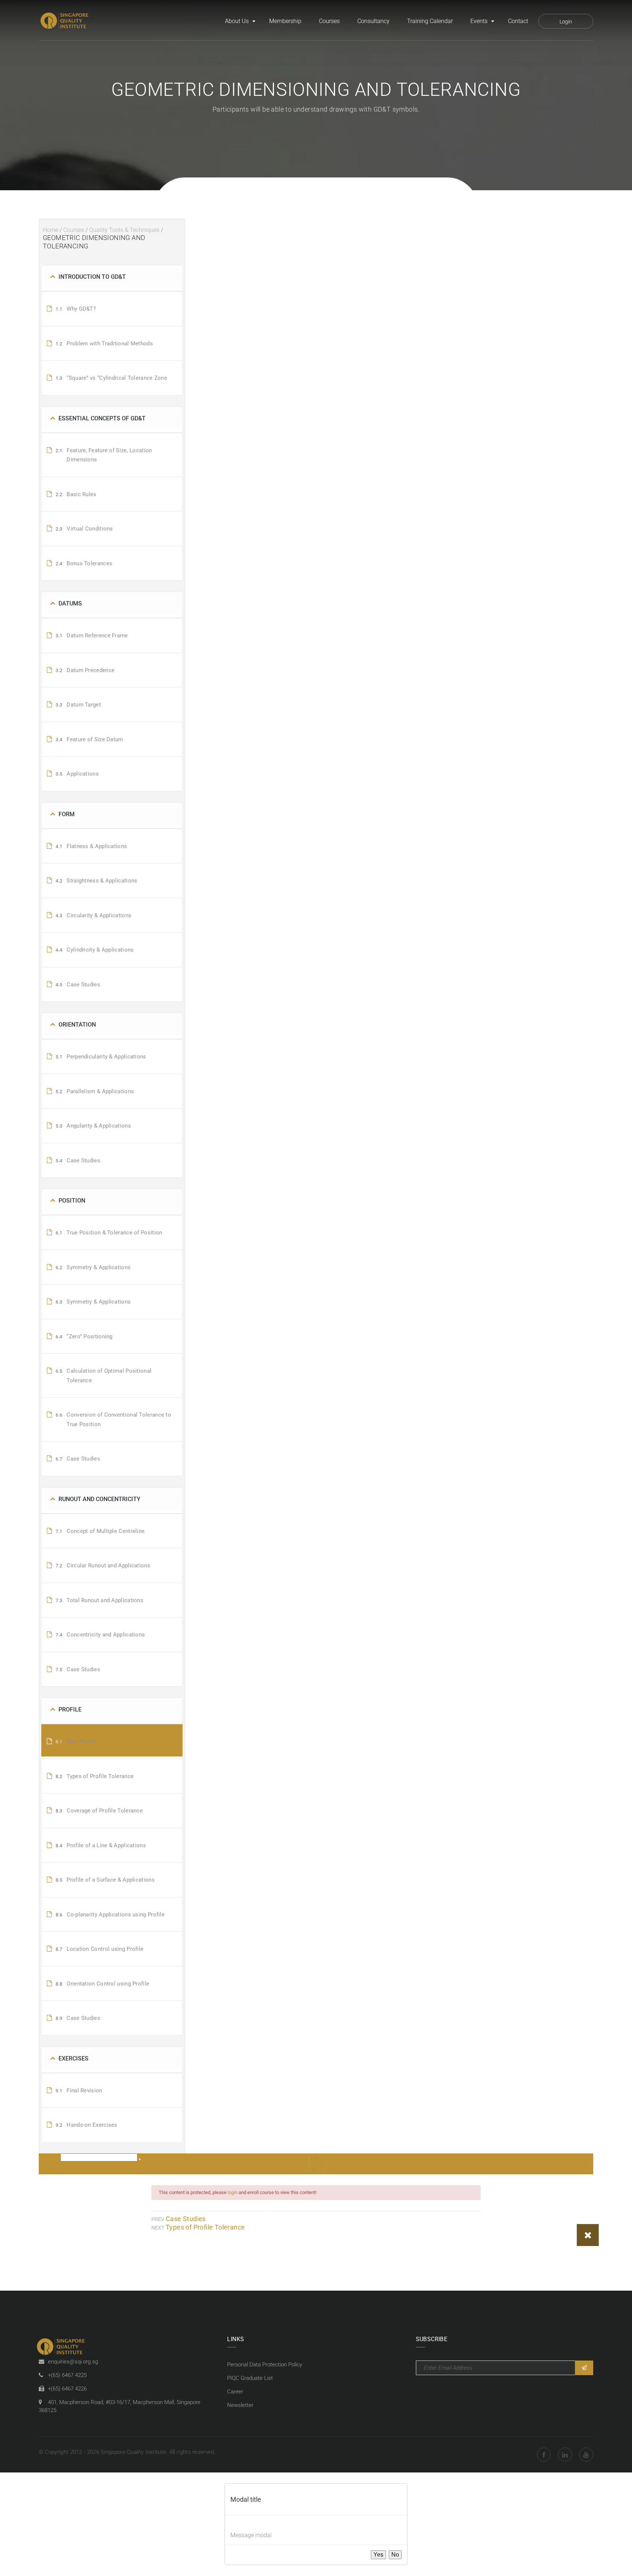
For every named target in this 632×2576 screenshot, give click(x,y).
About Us (237, 21)
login (232, 2192)
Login (566, 22)
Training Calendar (430, 21)
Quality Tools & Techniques (124, 230)
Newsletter (240, 2405)
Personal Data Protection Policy (265, 2365)
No (395, 2555)
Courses (329, 21)
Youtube (586, 2455)
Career (235, 2392)
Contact (518, 21)
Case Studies (186, 2219)
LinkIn (565, 2455)
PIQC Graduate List (250, 2378)
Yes (378, 2555)
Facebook (544, 2455)
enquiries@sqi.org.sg (73, 2362)
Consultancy (373, 21)
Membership (285, 21)
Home (50, 230)
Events (479, 21)
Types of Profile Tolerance (205, 2227)
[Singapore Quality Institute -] (65, 21)
